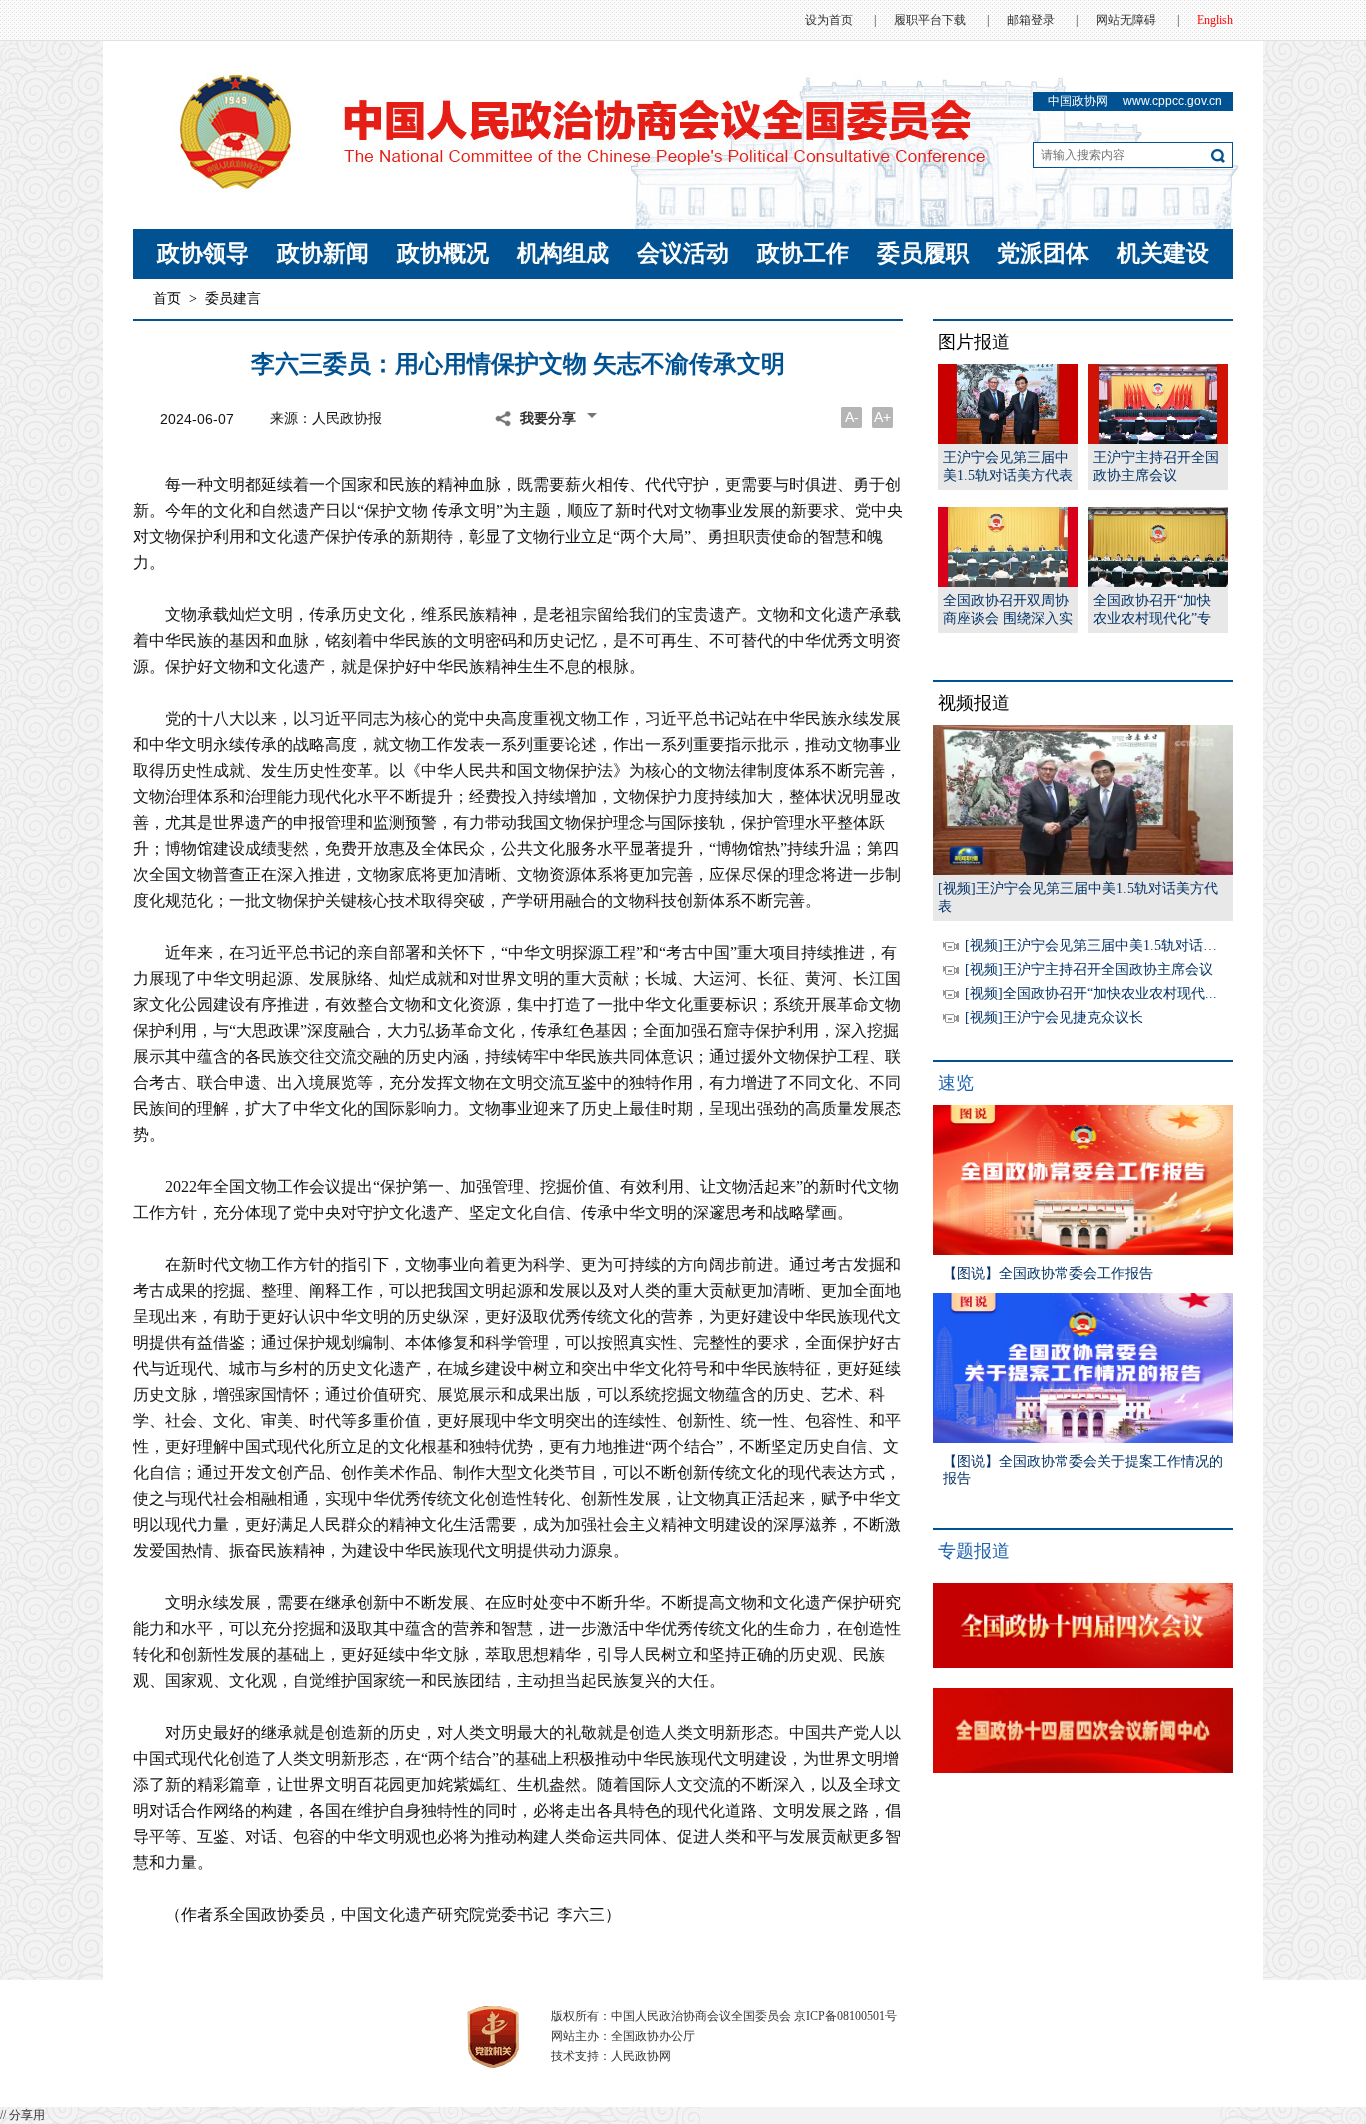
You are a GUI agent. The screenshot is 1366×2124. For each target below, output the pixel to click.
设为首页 (829, 20)
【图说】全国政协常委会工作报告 (1048, 1273)
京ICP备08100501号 (845, 2016)
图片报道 (974, 342)
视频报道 (974, 703)
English (1215, 20)
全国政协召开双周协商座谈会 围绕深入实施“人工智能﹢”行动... (1008, 610)
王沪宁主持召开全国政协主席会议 (1156, 466)
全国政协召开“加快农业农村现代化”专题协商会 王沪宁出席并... (1158, 610)
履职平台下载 (930, 20)
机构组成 (563, 253)
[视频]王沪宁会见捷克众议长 (1054, 1017)
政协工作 (803, 253)
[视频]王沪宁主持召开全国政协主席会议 (1089, 969)
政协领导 (203, 253)
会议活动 (683, 253)
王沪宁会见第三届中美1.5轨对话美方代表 (1008, 466)
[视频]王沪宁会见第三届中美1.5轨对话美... (1097, 945)
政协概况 (443, 253)
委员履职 (923, 253)
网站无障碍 (1126, 20)
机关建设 (1163, 253)
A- (852, 417)
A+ (882, 417)
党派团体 (1043, 253)
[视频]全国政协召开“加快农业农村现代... (1091, 993)
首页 (167, 298)
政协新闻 (323, 253)
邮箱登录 (1031, 20)
